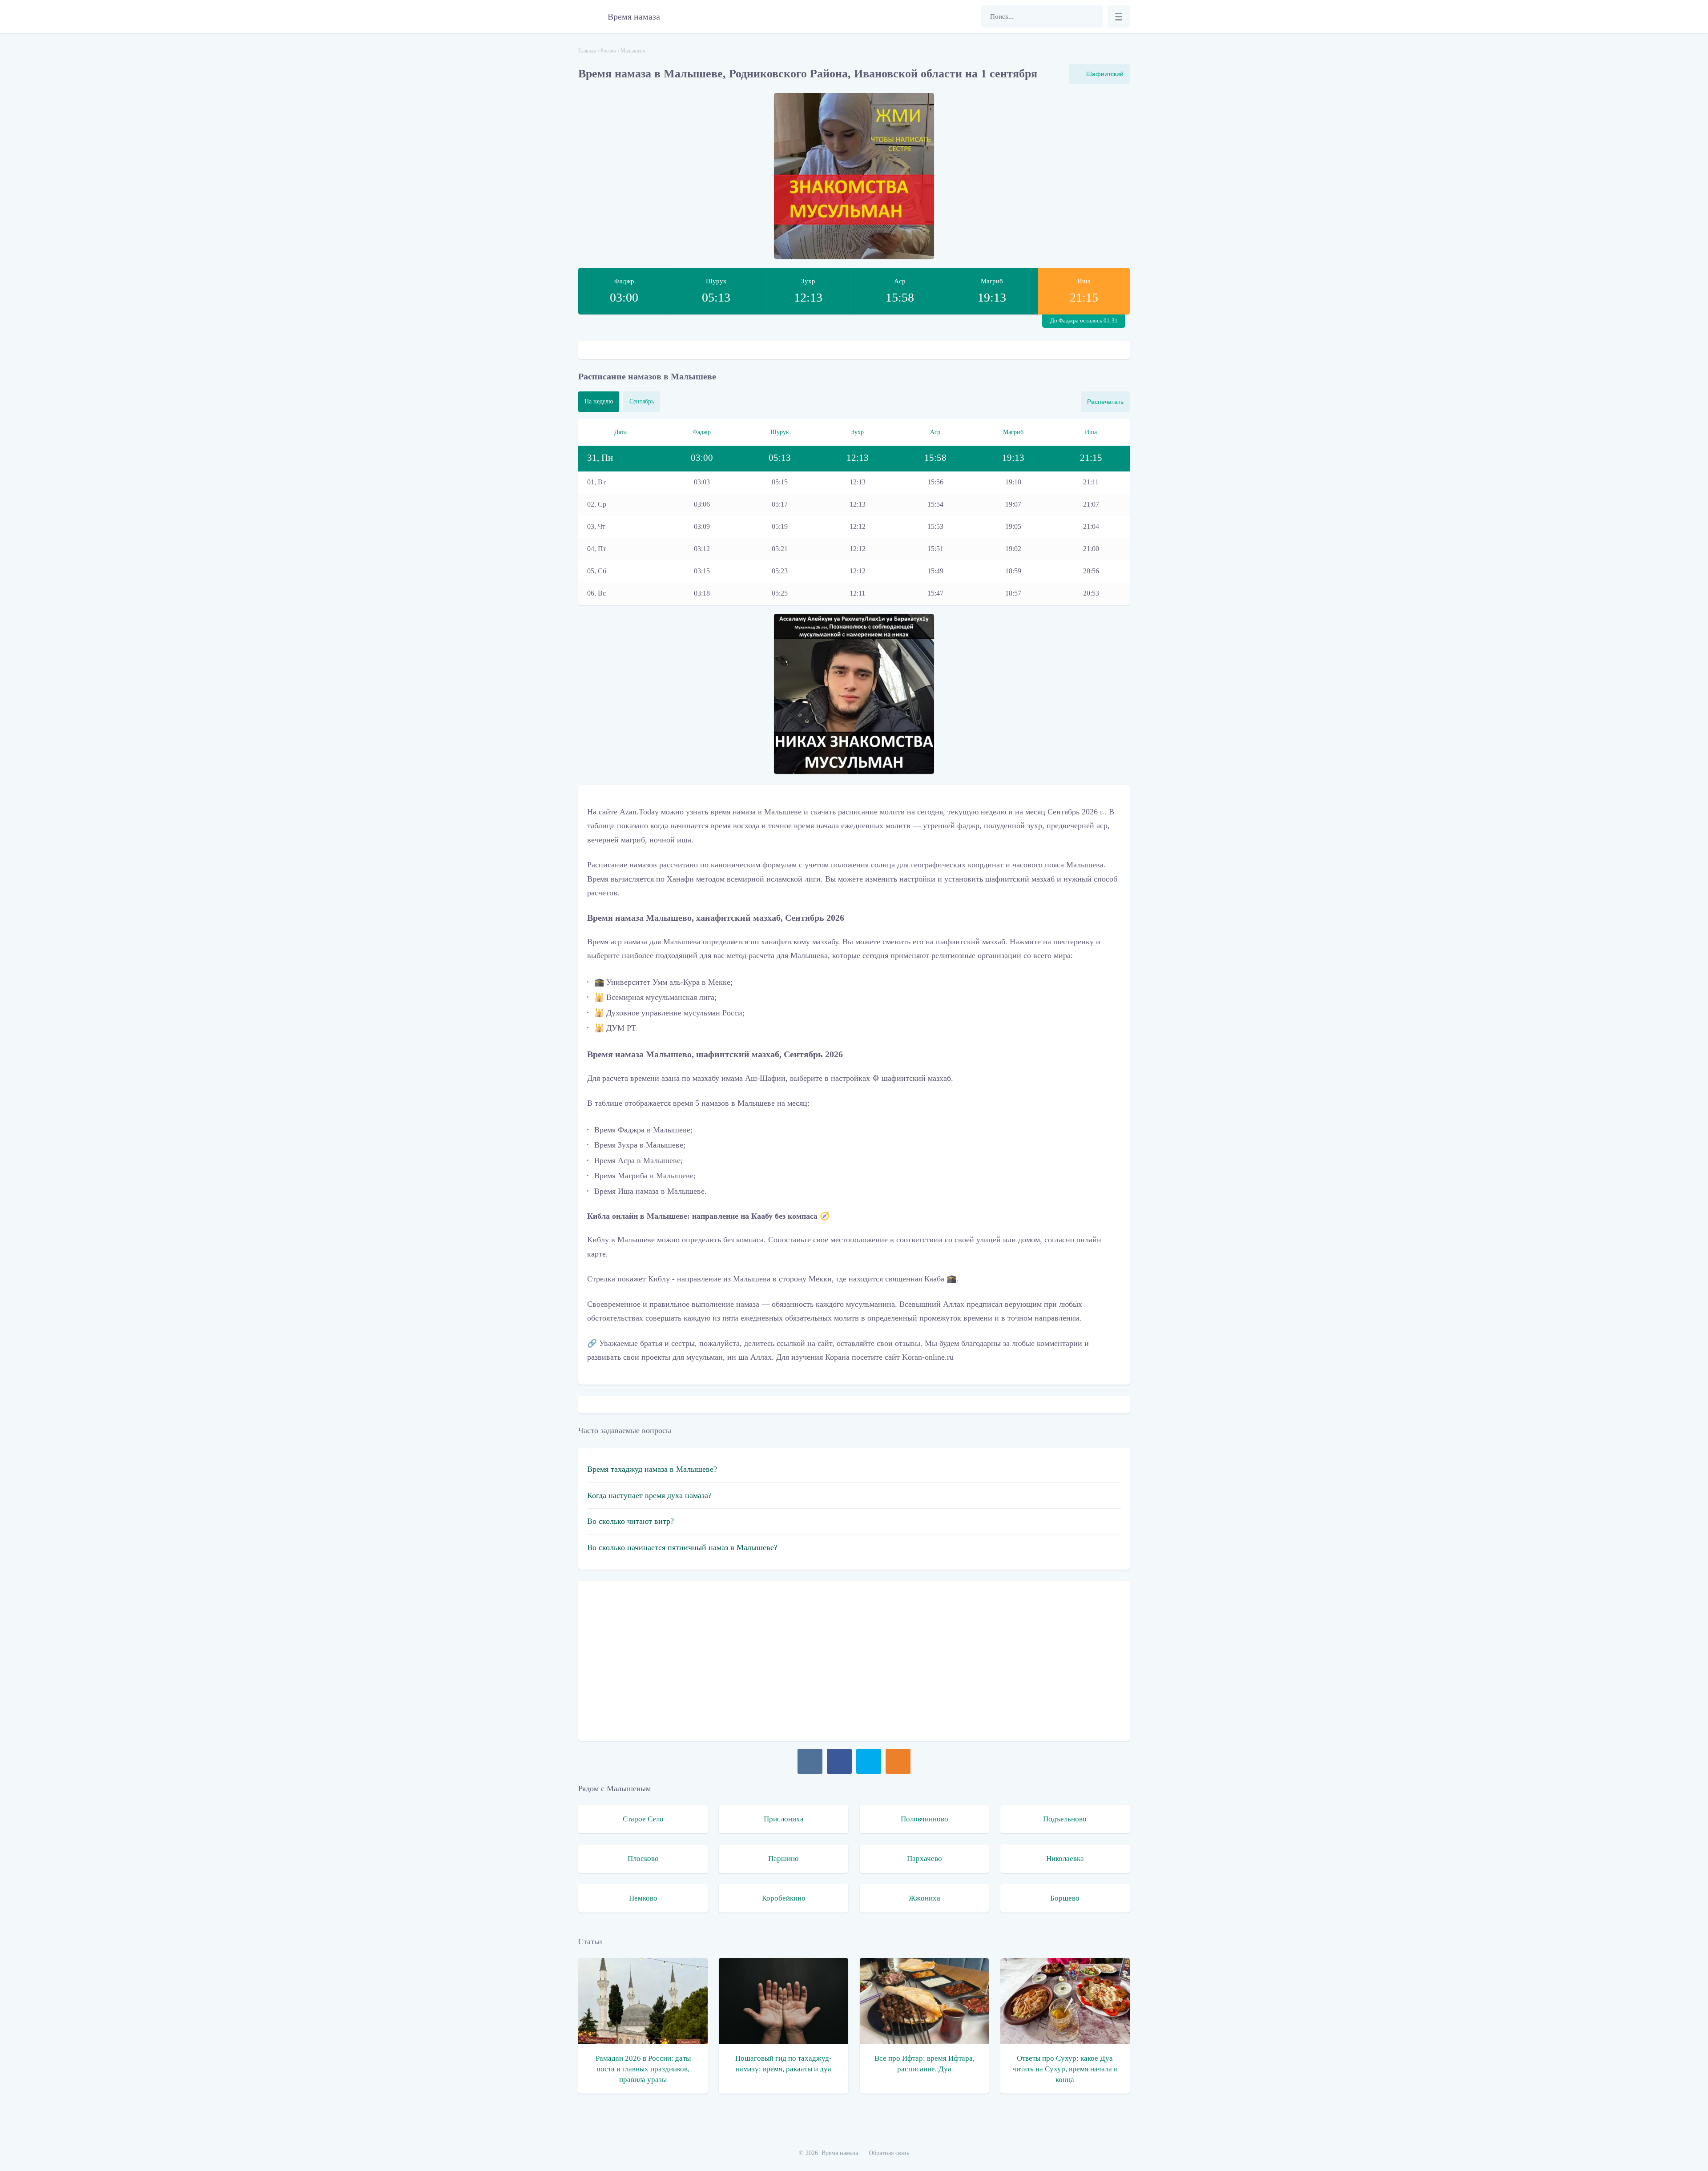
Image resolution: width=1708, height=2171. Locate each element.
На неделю (599, 401)
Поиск (1092, 16)
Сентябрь (642, 401)
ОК (898, 1761)
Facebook (839, 1761)
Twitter (869, 1761)
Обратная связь (889, 2153)
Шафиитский (1105, 74)
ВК (810, 1761)
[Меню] (1119, 16)
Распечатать (1105, 402)
